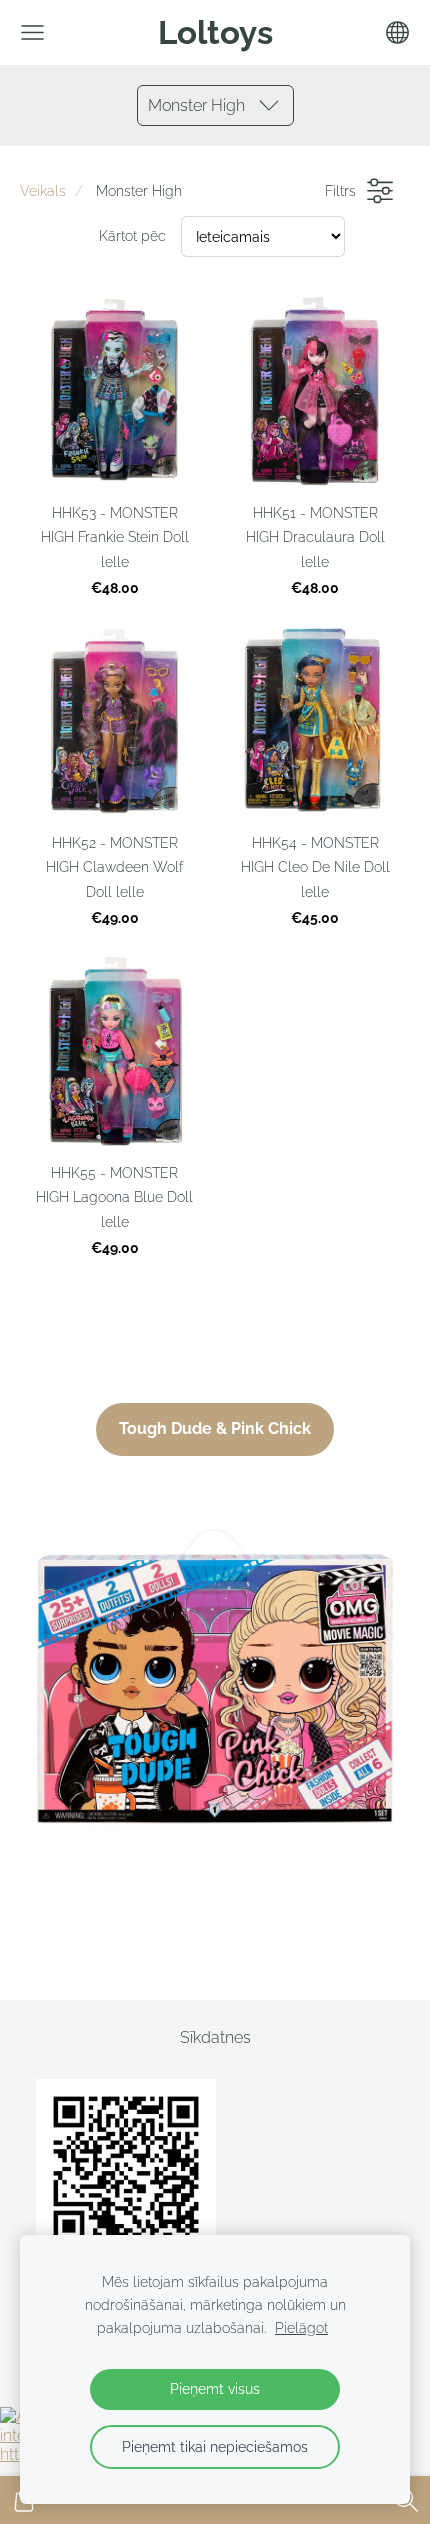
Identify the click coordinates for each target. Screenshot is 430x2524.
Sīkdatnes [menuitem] (215, 2037)
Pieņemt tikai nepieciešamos (215, 2446)
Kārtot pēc (132, 235)
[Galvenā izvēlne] (32, 32)
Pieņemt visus (215, 2388)
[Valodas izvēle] (397, 32)
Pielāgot (301, 2327)
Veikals (43, 190)
